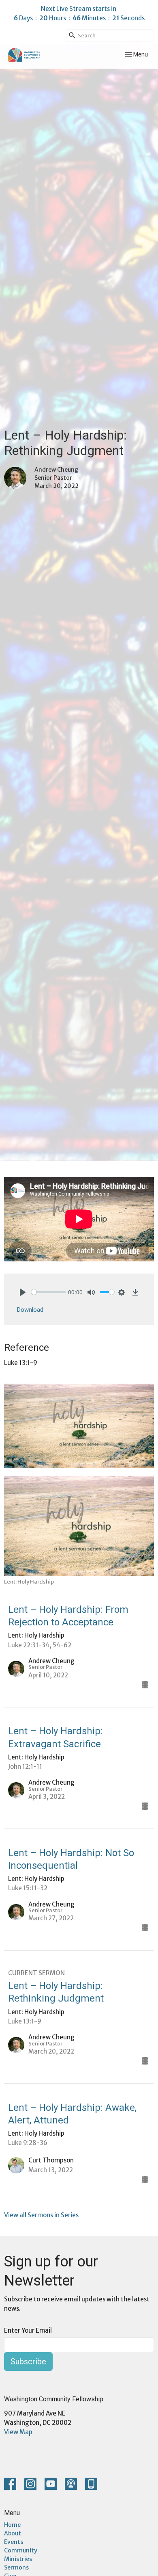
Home (12, 2525)
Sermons (16, 2567)
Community (21, 2550)
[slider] (49, 1292)
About (13, 2533)
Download (30, 1310)
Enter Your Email (28, 2330)
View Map (18, 2432)
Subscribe (28, 2362)
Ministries (18, 2559)
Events (14, 2542)
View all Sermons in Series (41, 2215)
